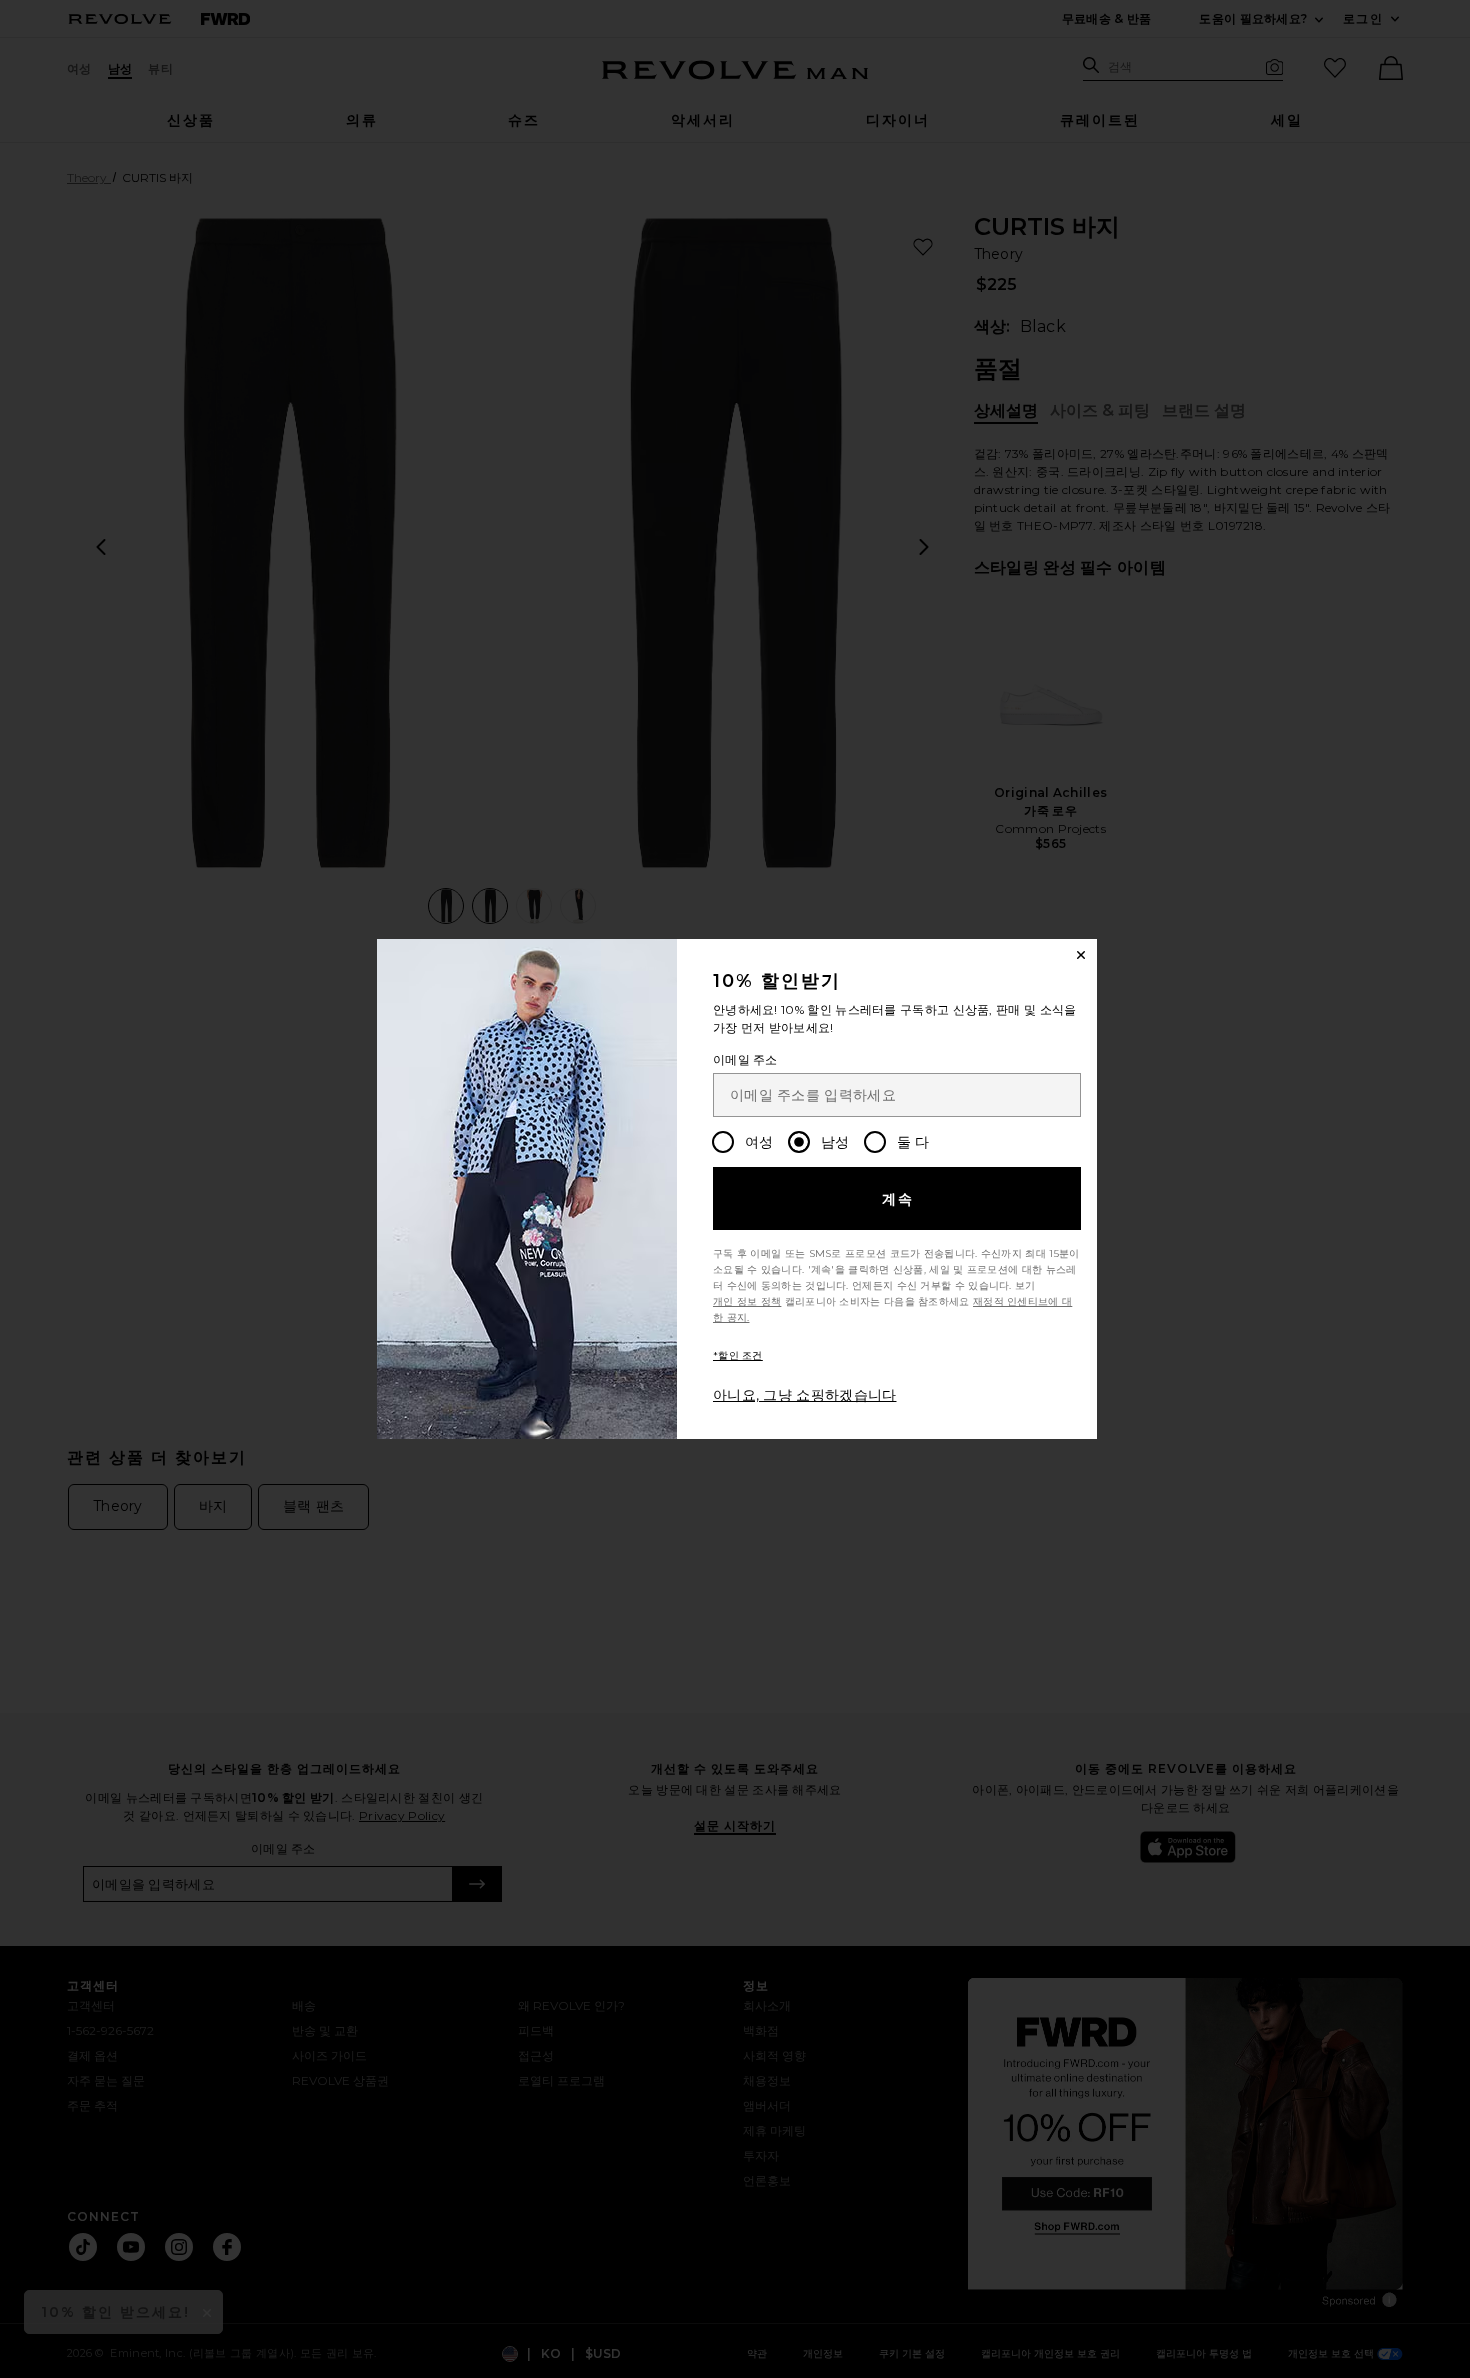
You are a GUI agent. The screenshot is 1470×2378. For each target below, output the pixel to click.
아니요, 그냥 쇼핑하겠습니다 (805, 1395)
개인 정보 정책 (747, 1301)
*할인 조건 (738, 1355)
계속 (898, 1199)
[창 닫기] (1081, 955)
